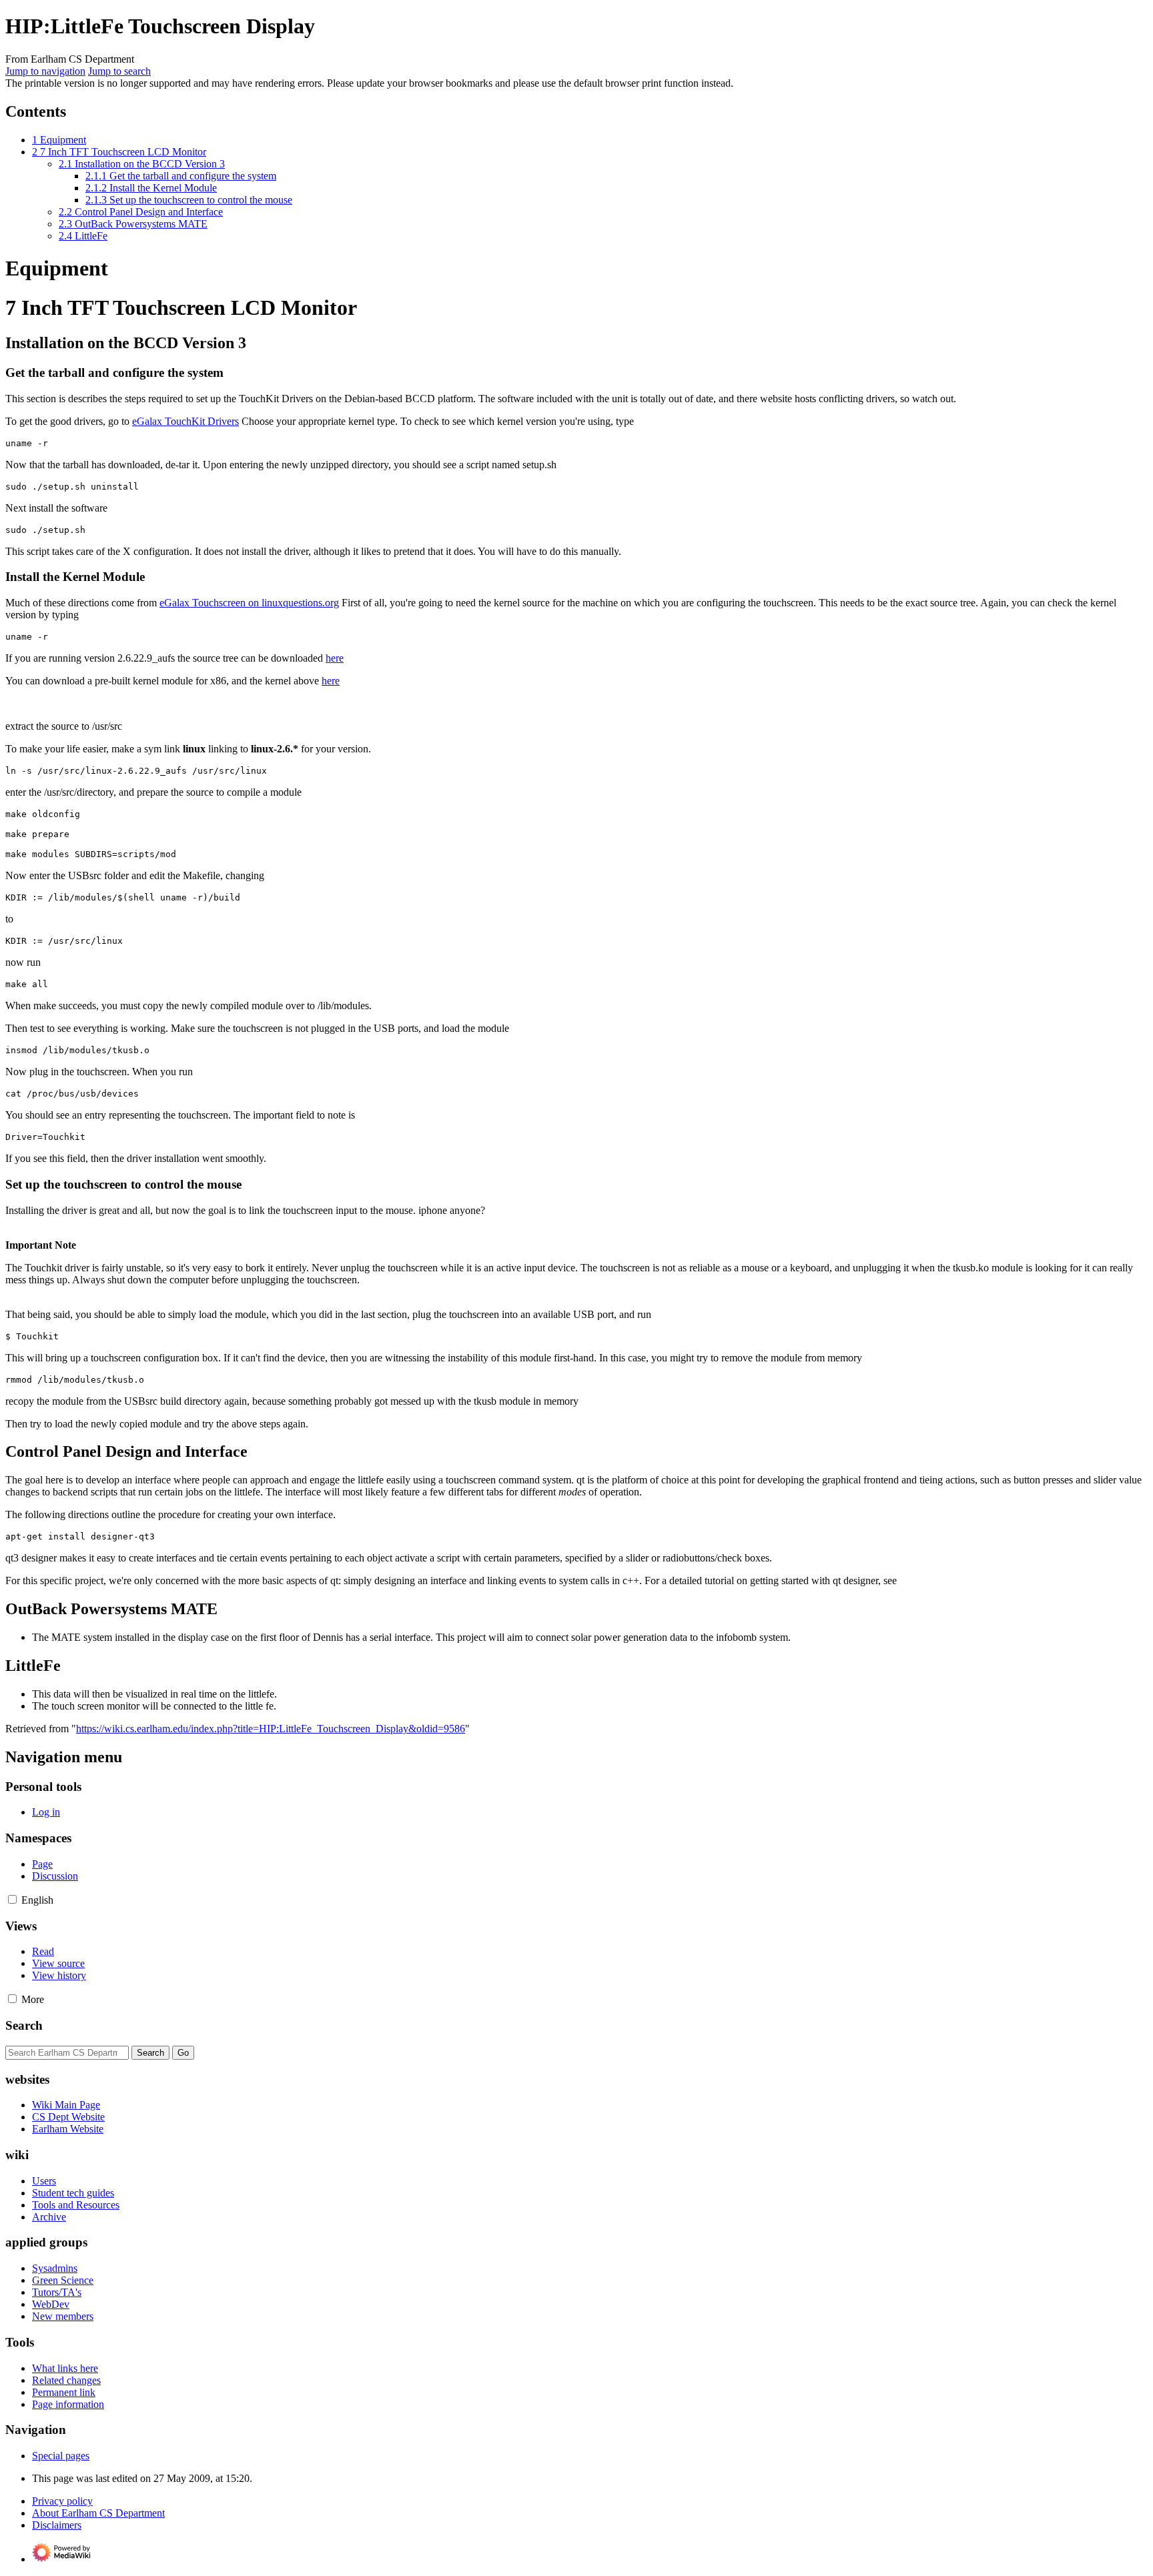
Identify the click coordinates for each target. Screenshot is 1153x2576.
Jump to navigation (45, 71)
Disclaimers (57, 2525)
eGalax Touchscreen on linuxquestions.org (249, 603)
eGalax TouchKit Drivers (185, 421)
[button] (12, 1899)
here (335, 658)
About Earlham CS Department (98, 2513)
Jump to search (119, 71)
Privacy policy (62, 2501)
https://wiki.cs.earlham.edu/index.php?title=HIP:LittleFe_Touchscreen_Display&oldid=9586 (271, 1729)
